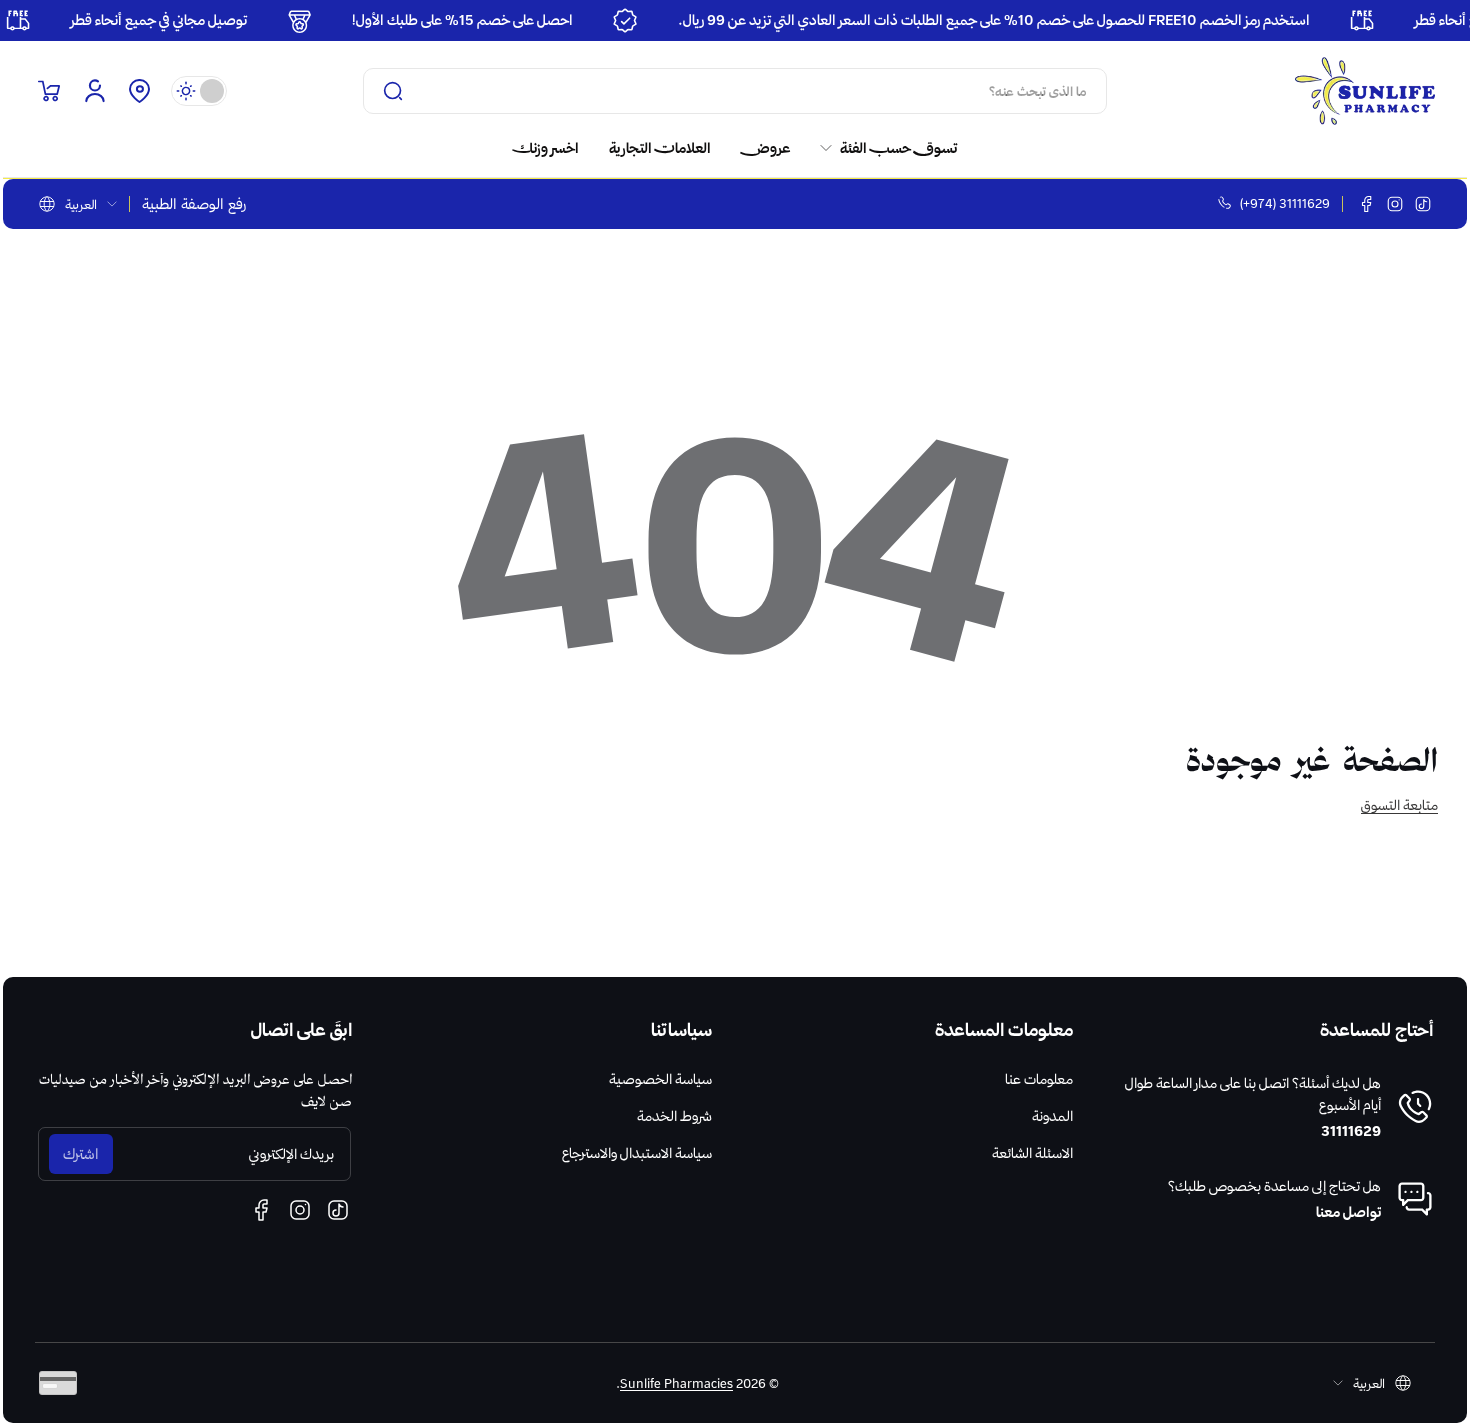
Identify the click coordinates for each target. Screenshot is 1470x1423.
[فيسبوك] (1367, 204)
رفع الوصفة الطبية (194, 204)
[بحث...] (393, 91)
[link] (881, 148)
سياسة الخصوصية (660, 1079)
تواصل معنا (1348, 1212)
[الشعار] (1365, 91)
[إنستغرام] (1395, 204)
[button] (139, 91)
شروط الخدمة (674, 1116)
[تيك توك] (1423, 204)
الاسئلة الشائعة (1032, 1153)
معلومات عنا (1039, 1079)
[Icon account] (95, 91)
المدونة (1052, 1116)
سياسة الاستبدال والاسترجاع (637, 1153)
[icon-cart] (49, 91)
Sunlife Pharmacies (676, 1383)
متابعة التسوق (1399, 805)
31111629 (1351, 1131)
